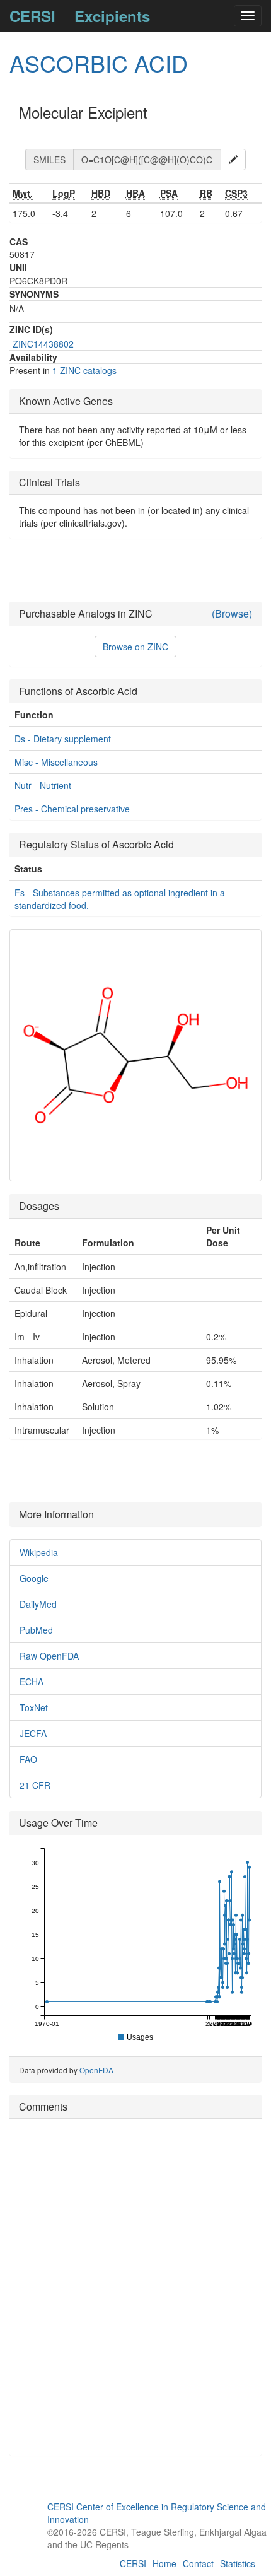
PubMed (36, 1630)
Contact (198, 2563)
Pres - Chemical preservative (72, 809)
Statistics (238, 2563)
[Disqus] (135, 2286)
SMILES (49, 160)
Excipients (112, 16)
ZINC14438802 (43, 344)
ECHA (32, 1682)
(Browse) (232, 614)
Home (164, 2563)
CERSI (32, 16)
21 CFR (35, 1785)
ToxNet (34, 1707)
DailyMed (38, 1604)
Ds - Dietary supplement (63, 739)
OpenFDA (96, 2070)
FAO (28, 1759)
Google (34, 1578)
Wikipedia (39, 1552)
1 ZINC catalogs (84, 370)
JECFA (33, 1733)
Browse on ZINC (135, 647)
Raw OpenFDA (49, 1656)
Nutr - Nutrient (43, 785)
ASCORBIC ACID (99, 63)
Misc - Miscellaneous (56, 762)
